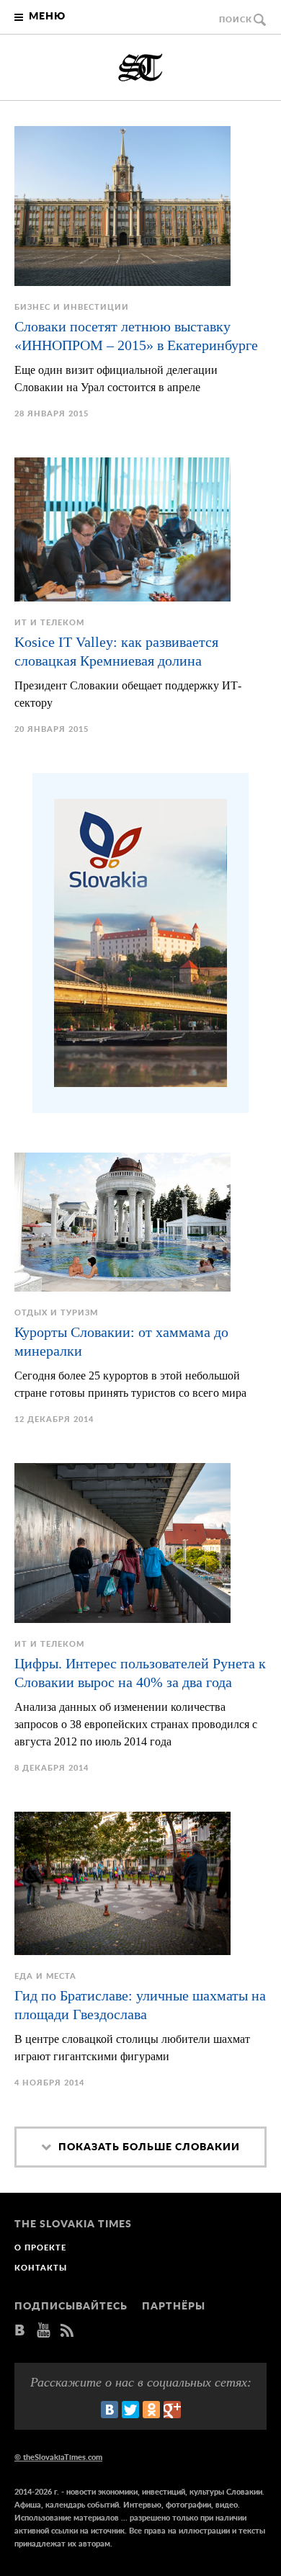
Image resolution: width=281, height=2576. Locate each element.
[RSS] (67, 2331)
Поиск (236, 20)
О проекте (40, 2248)
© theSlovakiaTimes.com (58, 2458)
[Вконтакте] (20, 2331)
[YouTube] (44, 2331)
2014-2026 (33, 2492)
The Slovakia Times (140, 68)
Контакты (41, 2268)
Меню (47, 17)
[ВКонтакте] (110, 2410)
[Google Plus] (172, 2410)
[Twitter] (130, 2410)
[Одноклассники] (151, 2410)
